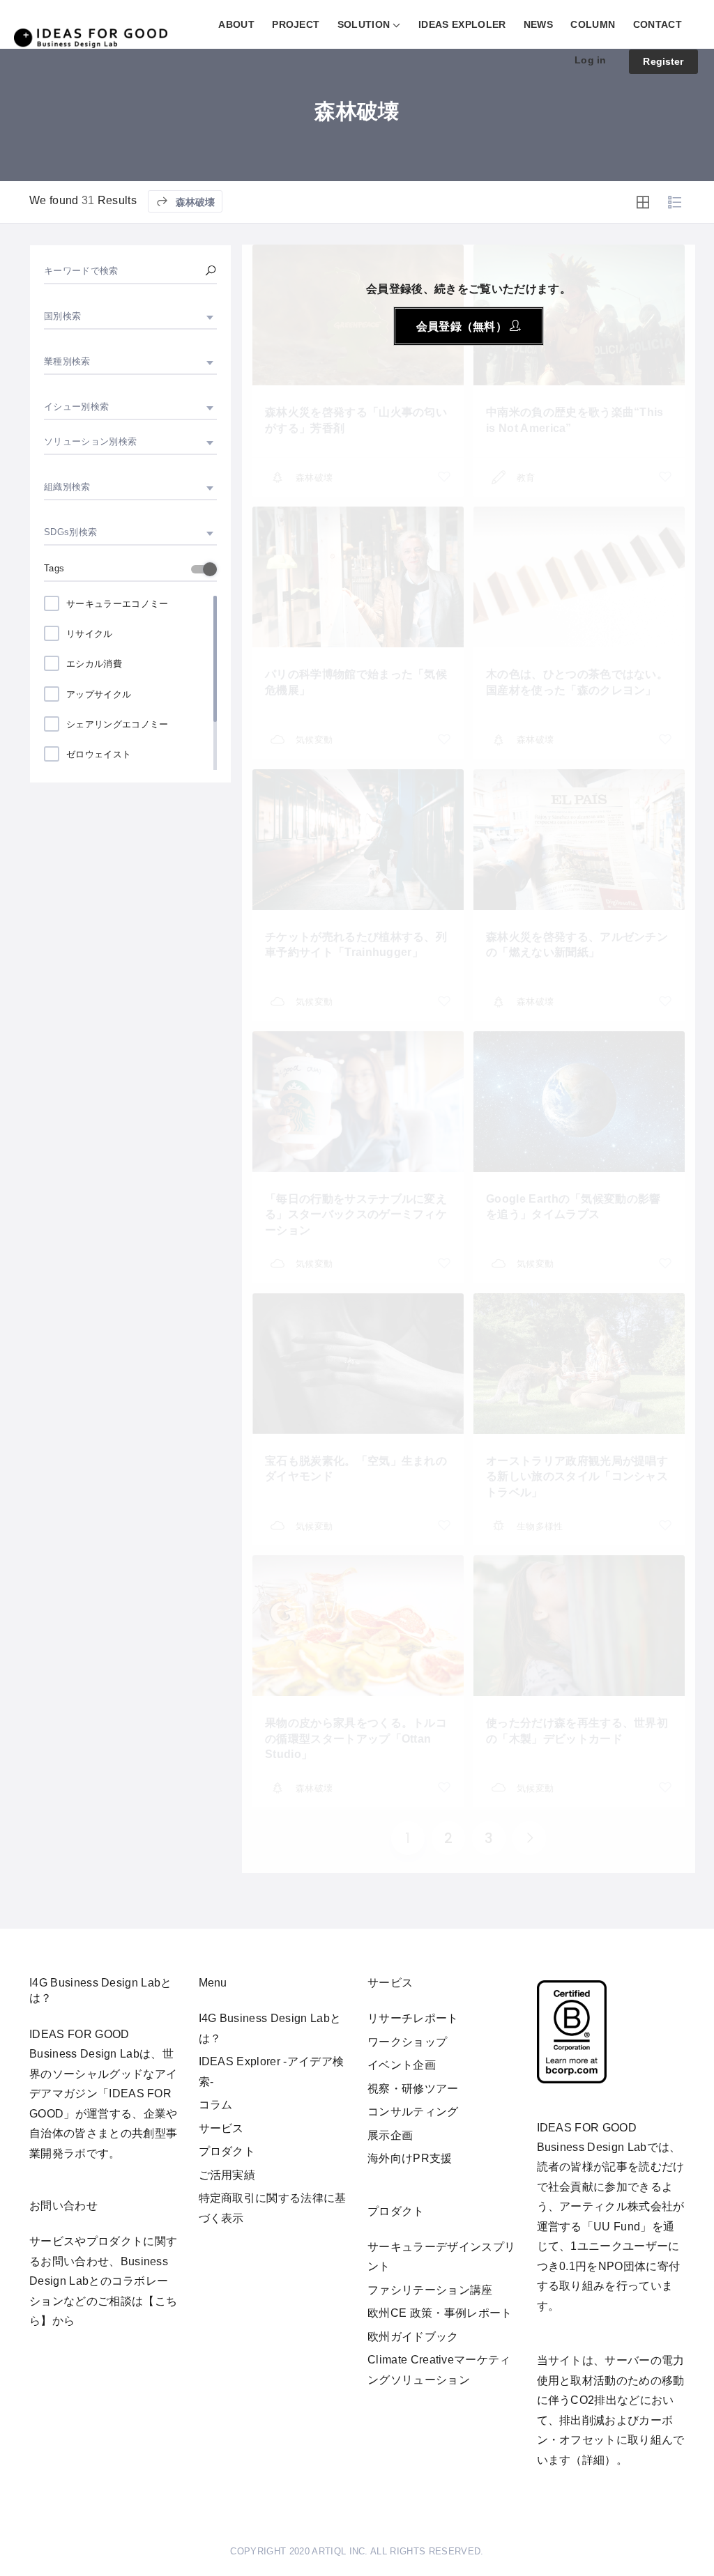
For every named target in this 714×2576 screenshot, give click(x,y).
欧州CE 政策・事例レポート (440, 2313)
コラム (216, 2105)
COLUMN (593, 24)
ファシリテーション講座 (430, 2290)
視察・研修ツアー (413, 2089)
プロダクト (227, 2151)
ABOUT (236, 24)
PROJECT (296, 24)
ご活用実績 (227, 2175)
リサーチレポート (413, 2018)
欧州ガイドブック (413, 2337)
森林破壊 (194, 202)
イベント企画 (402, 2065)
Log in (590, 60)
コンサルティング (413, 2112)
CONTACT (658, 24)
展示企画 (390, 2135)
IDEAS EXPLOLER (462, 24)
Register (663, 61)
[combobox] (130, 316)
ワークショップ (407, 2042)
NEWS (538, 24)
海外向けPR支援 (410, 2158)
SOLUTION (364, 24)
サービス (221, 2128)
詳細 (594, 2460)
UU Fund (617, 2227)
